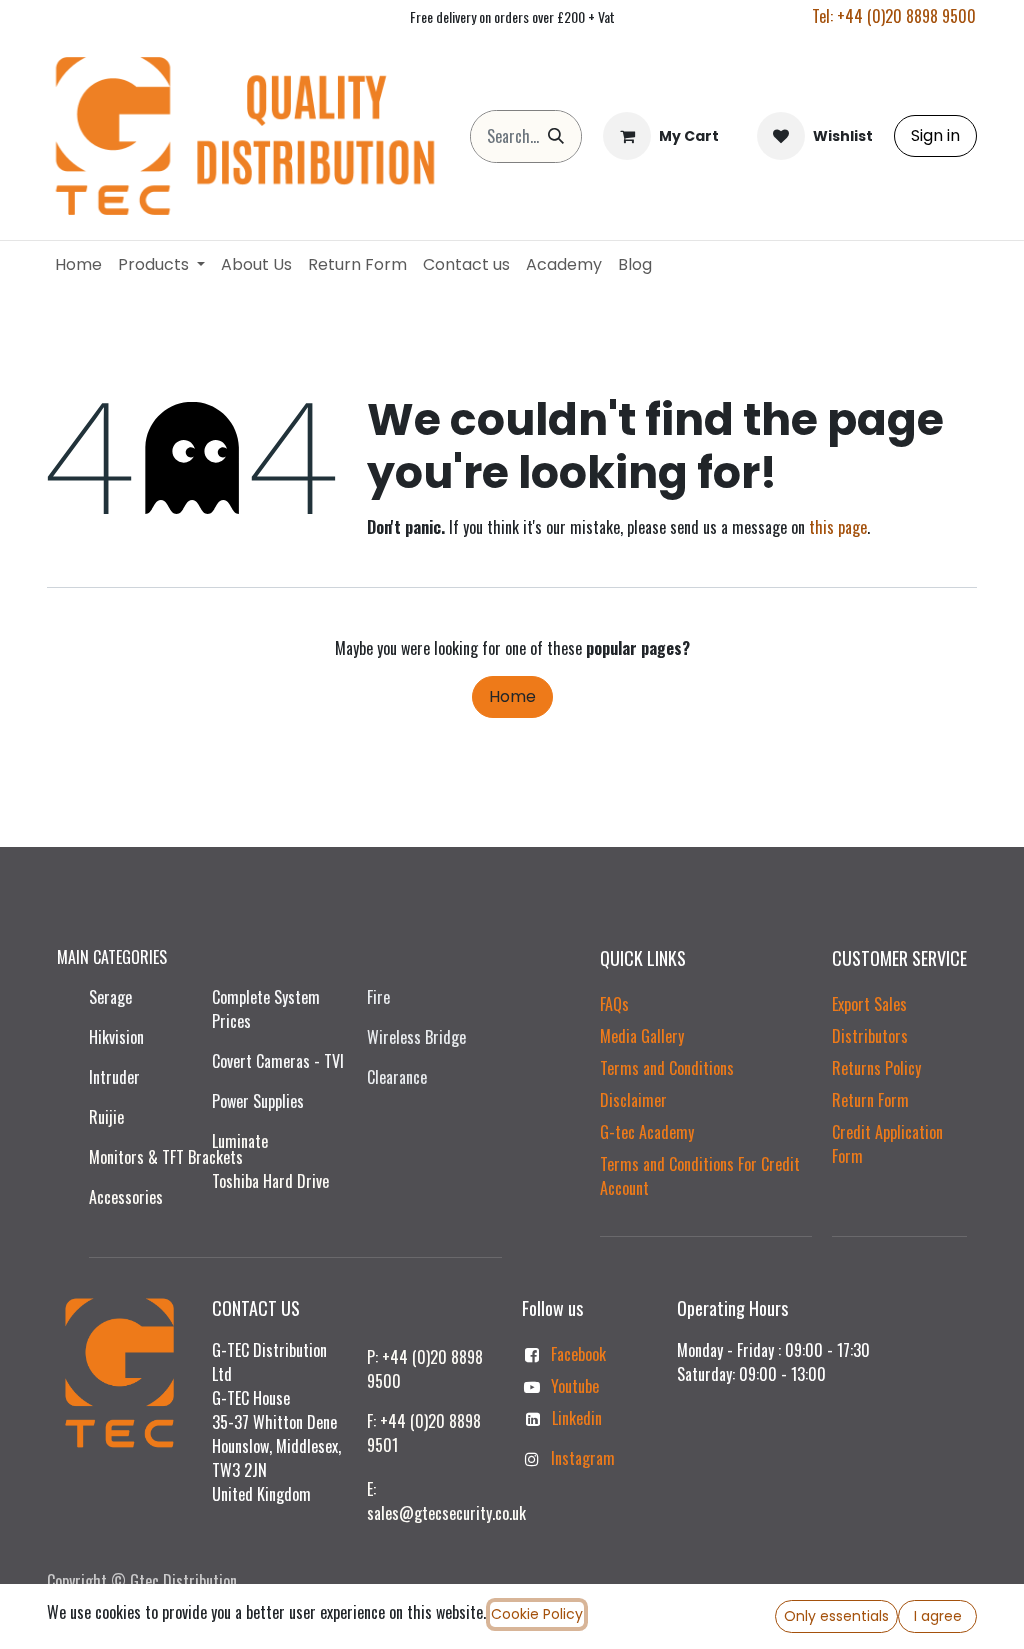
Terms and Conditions (667, 1068)
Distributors (870, 1036)
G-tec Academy (647, 1132)
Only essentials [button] (836, 1616)
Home (512, 696)
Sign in (935, 135)
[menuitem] (78, 265)
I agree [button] (938, 1616)
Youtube (575, 1386)
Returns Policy (876, 1068)
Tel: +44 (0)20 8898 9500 (894, 16)
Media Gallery (642, 1036)
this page (838, 527)
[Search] (556, 136)
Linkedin (577, 1418)
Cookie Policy (537, 1614)
